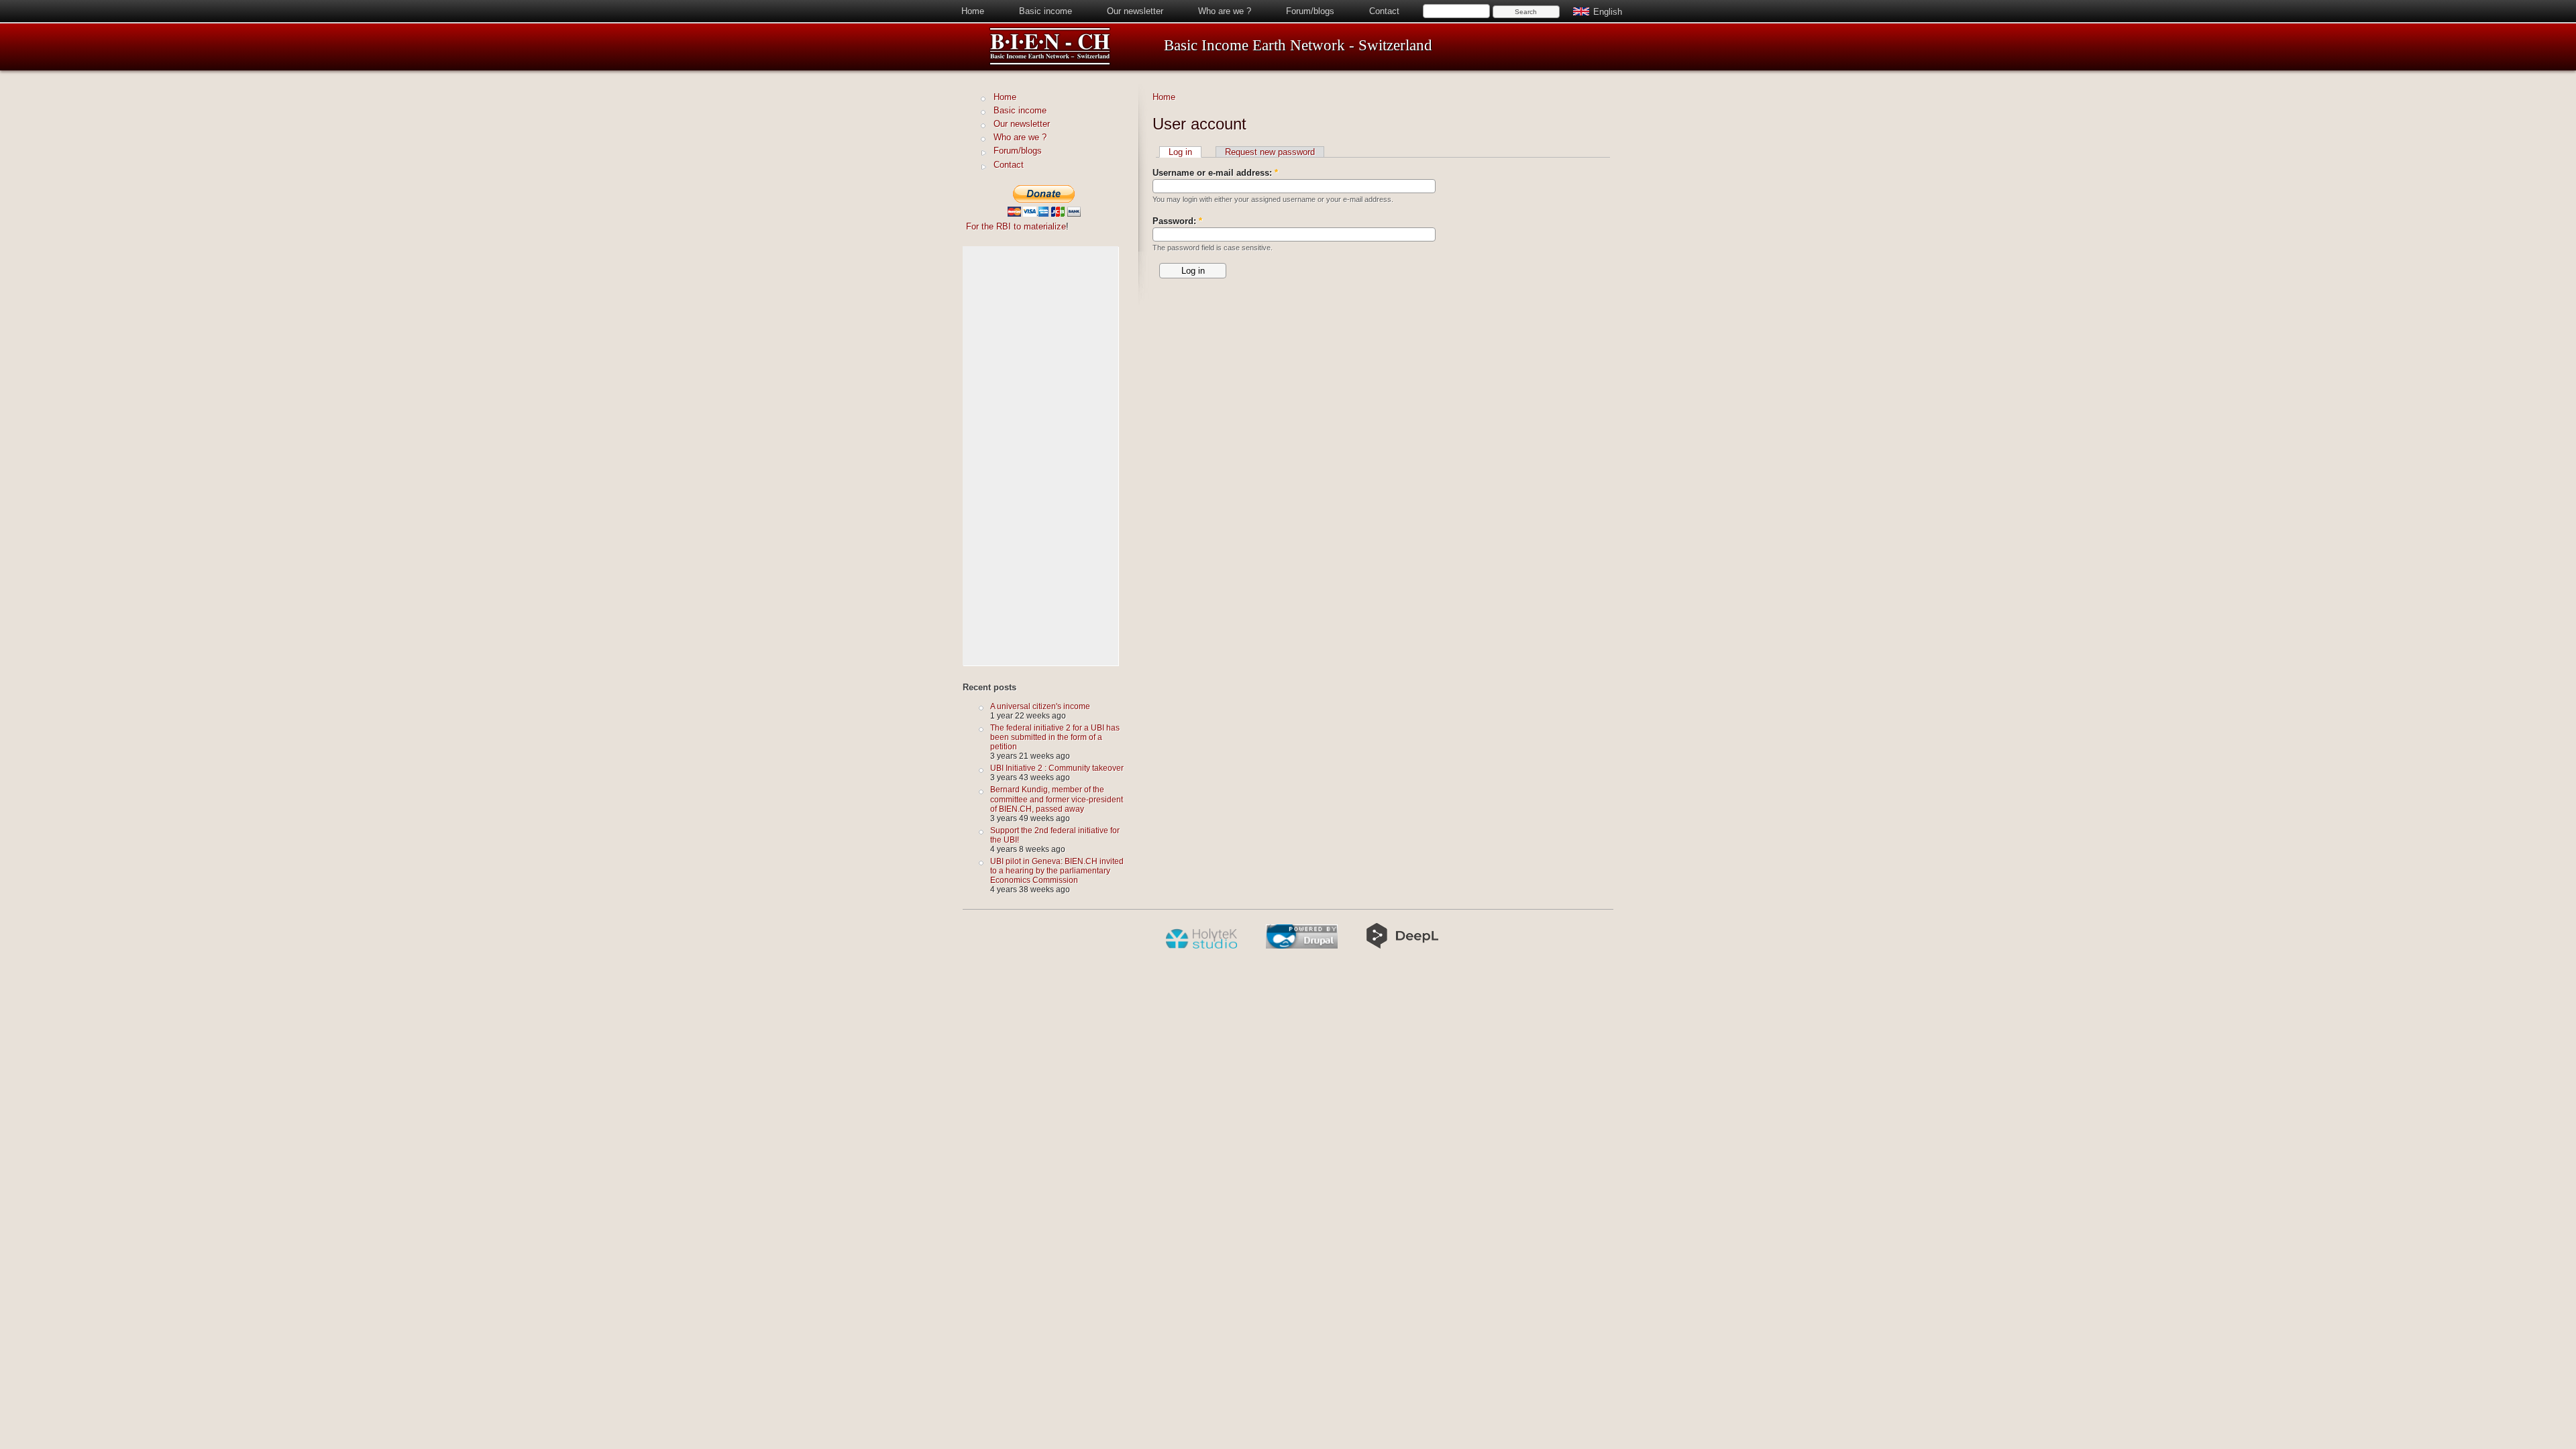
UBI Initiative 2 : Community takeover (1057, 768)
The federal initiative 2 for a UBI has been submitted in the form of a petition (1055, 737)
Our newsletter (1135, 11)
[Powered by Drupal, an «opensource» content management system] (1302, 946)
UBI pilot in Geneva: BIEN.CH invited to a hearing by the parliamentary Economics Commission (1057, 870)
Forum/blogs (1310, 11)
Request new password (1270, 152)
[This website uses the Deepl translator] (1402, 946)
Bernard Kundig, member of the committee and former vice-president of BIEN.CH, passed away (1057, 799)
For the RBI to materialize (1016, 226)
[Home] (1050, 63)
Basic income (1045, 11)
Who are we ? (1225, 11)
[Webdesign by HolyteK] (1201, 946)
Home (973, 11)
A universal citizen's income (1040, 706)
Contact (1384, 11)
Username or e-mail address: (1215, 173)
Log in (1180, 152)
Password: (1177, 221)
